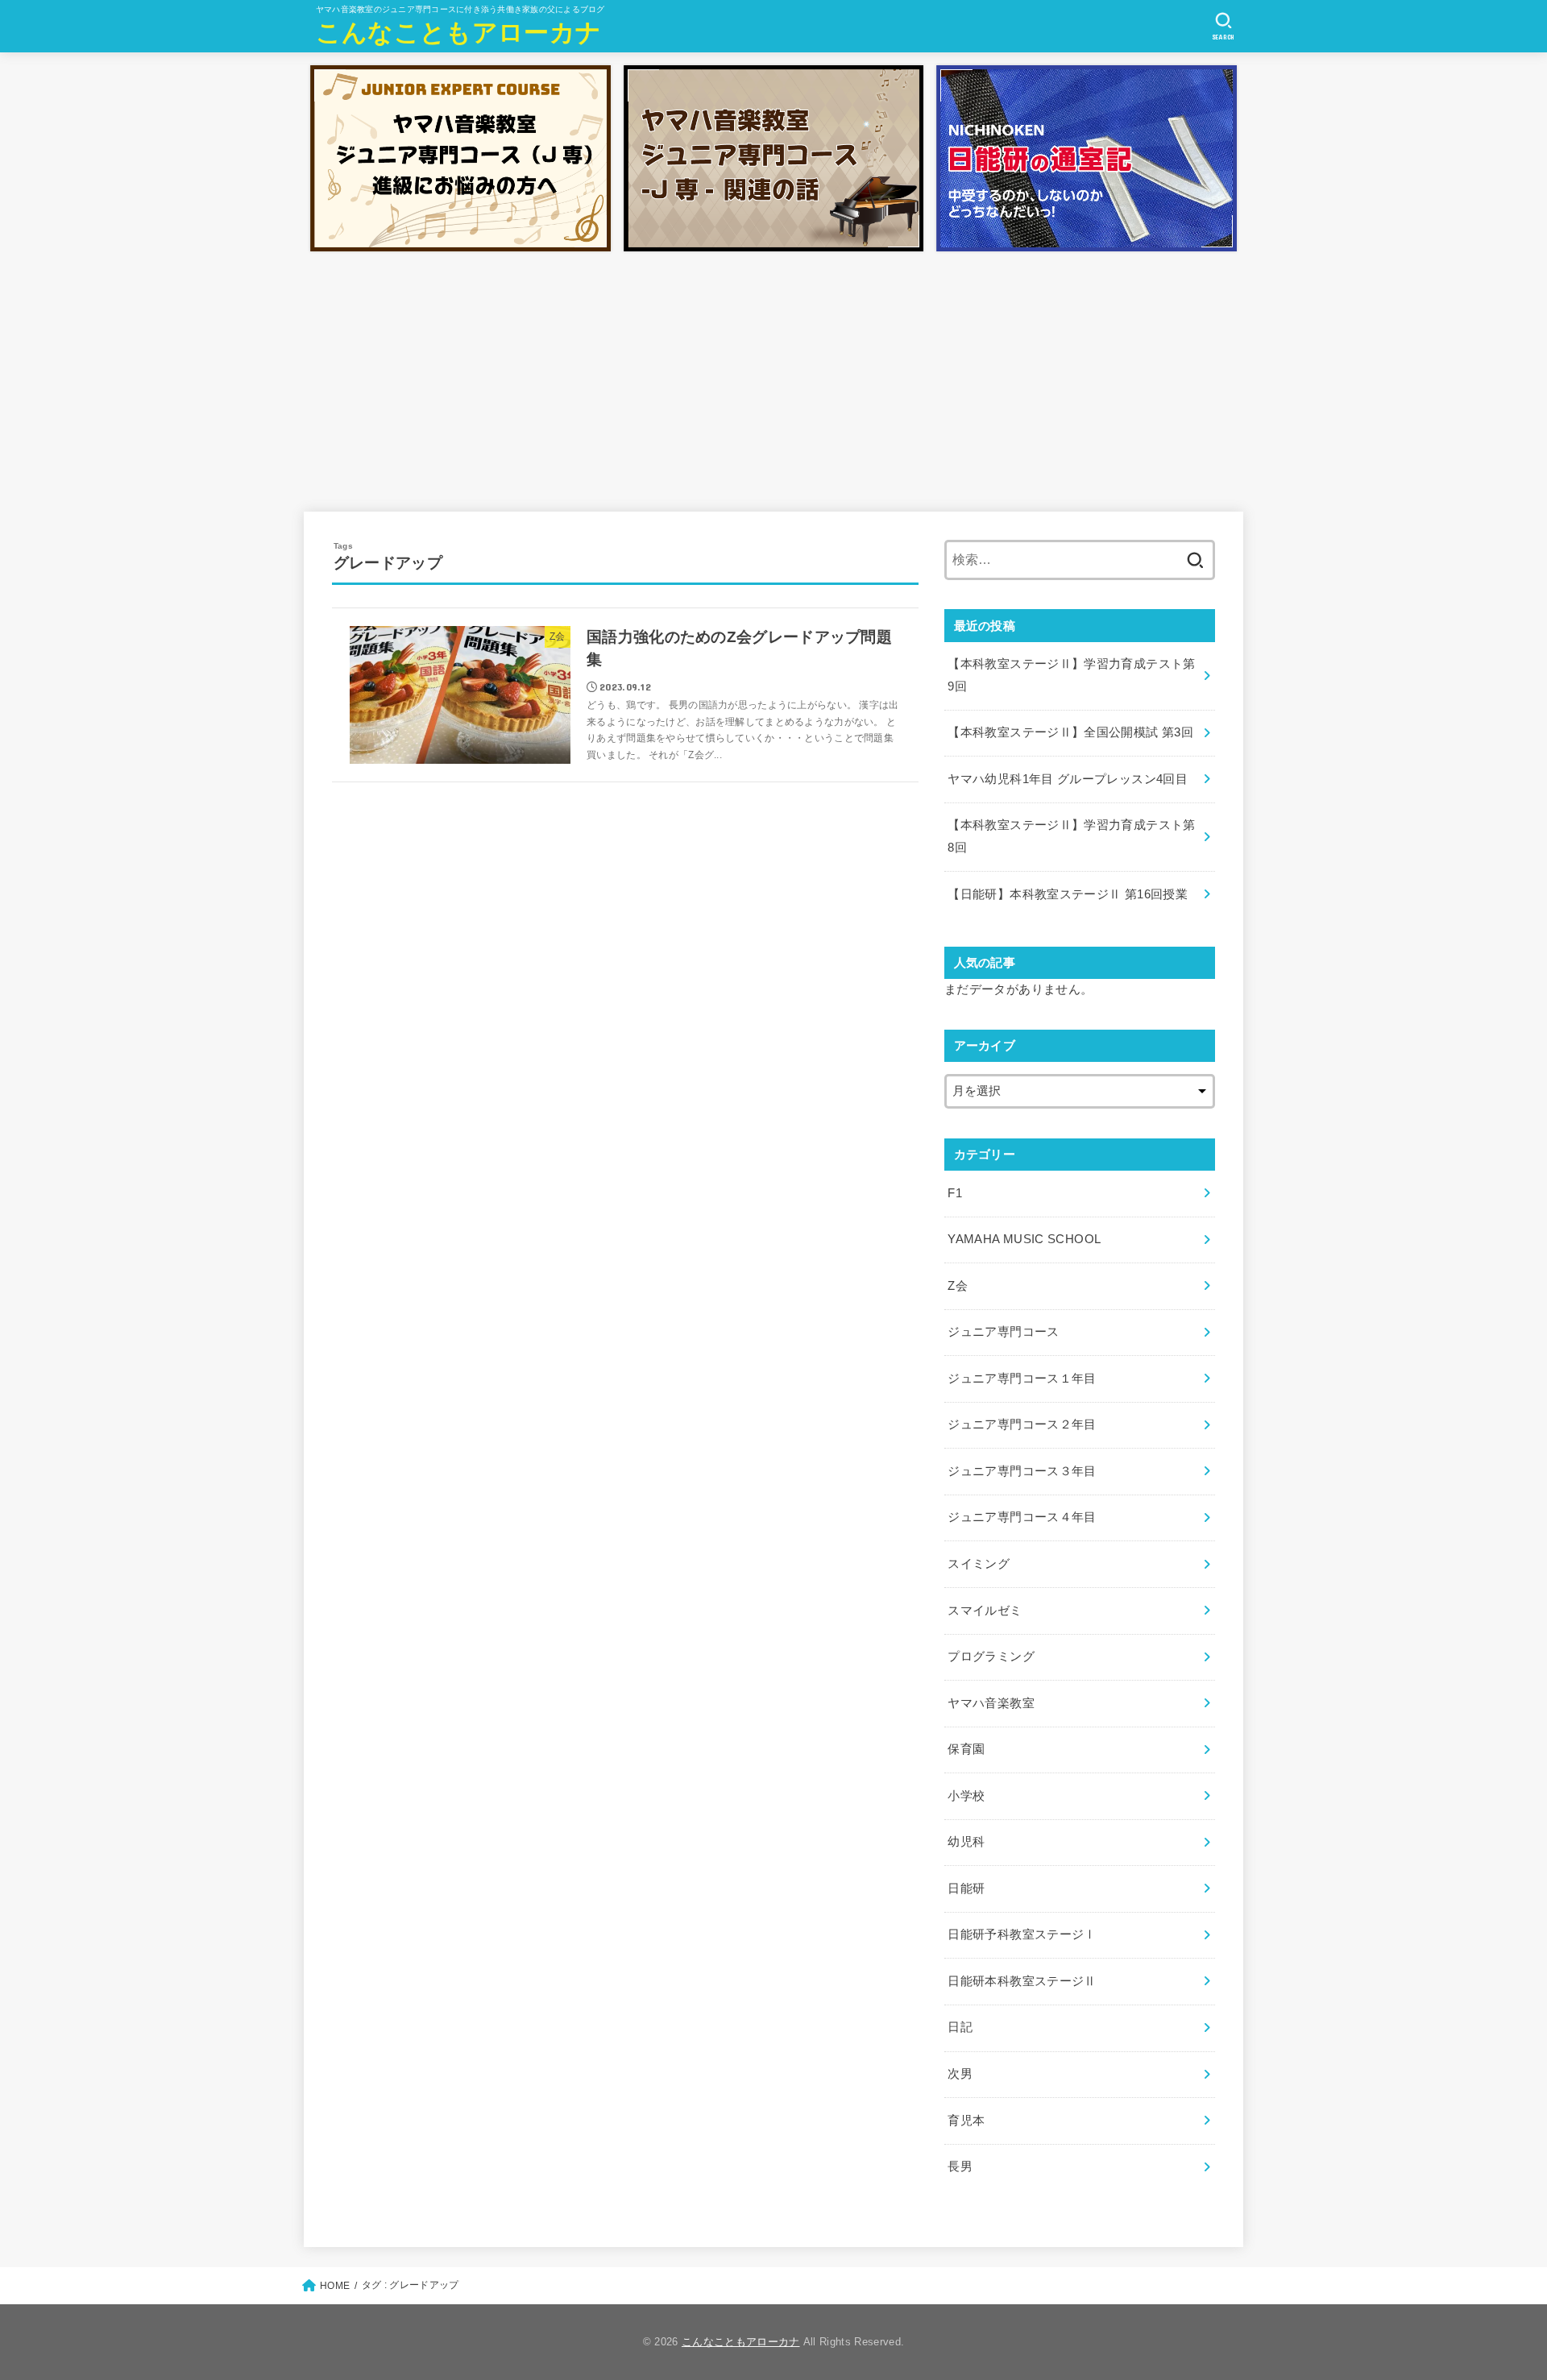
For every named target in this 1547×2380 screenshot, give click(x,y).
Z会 (958, 1286)
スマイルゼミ (985, 1611)
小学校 (966, 1796)
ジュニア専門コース (1003, 1332)
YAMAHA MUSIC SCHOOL (1024, 1239)
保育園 (966, 1749)
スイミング (979, 1564)
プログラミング (991, 1656)
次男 (960, 2074)
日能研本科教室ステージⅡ (1022, 1981)
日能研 (966, 1889)
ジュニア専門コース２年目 (1022, 1424)
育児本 (966, 2121)
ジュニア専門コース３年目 (1022, 1471)
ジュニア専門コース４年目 (1022, 1517)
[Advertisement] (773, 379)
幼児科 (966, 1842)
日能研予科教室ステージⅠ (1022, 1934)
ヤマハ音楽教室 (991, 1703)
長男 (960, 2166)
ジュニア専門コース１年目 (1022, 1379)
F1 (955, 1193)
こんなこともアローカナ (458, 33)
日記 (960, 2027)
